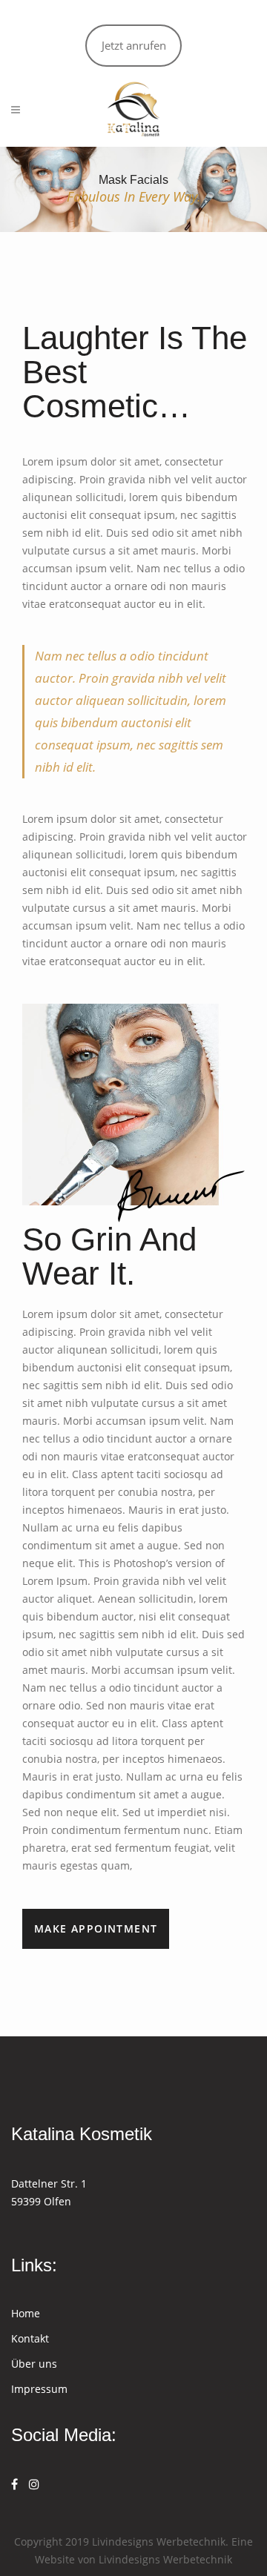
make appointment (96, 1928)
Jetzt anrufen (134, 45)
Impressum (39, 2389)
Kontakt (30, 2338)
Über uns (34, 2364)
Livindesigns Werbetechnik (165, 2559)
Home (26, 2313)
